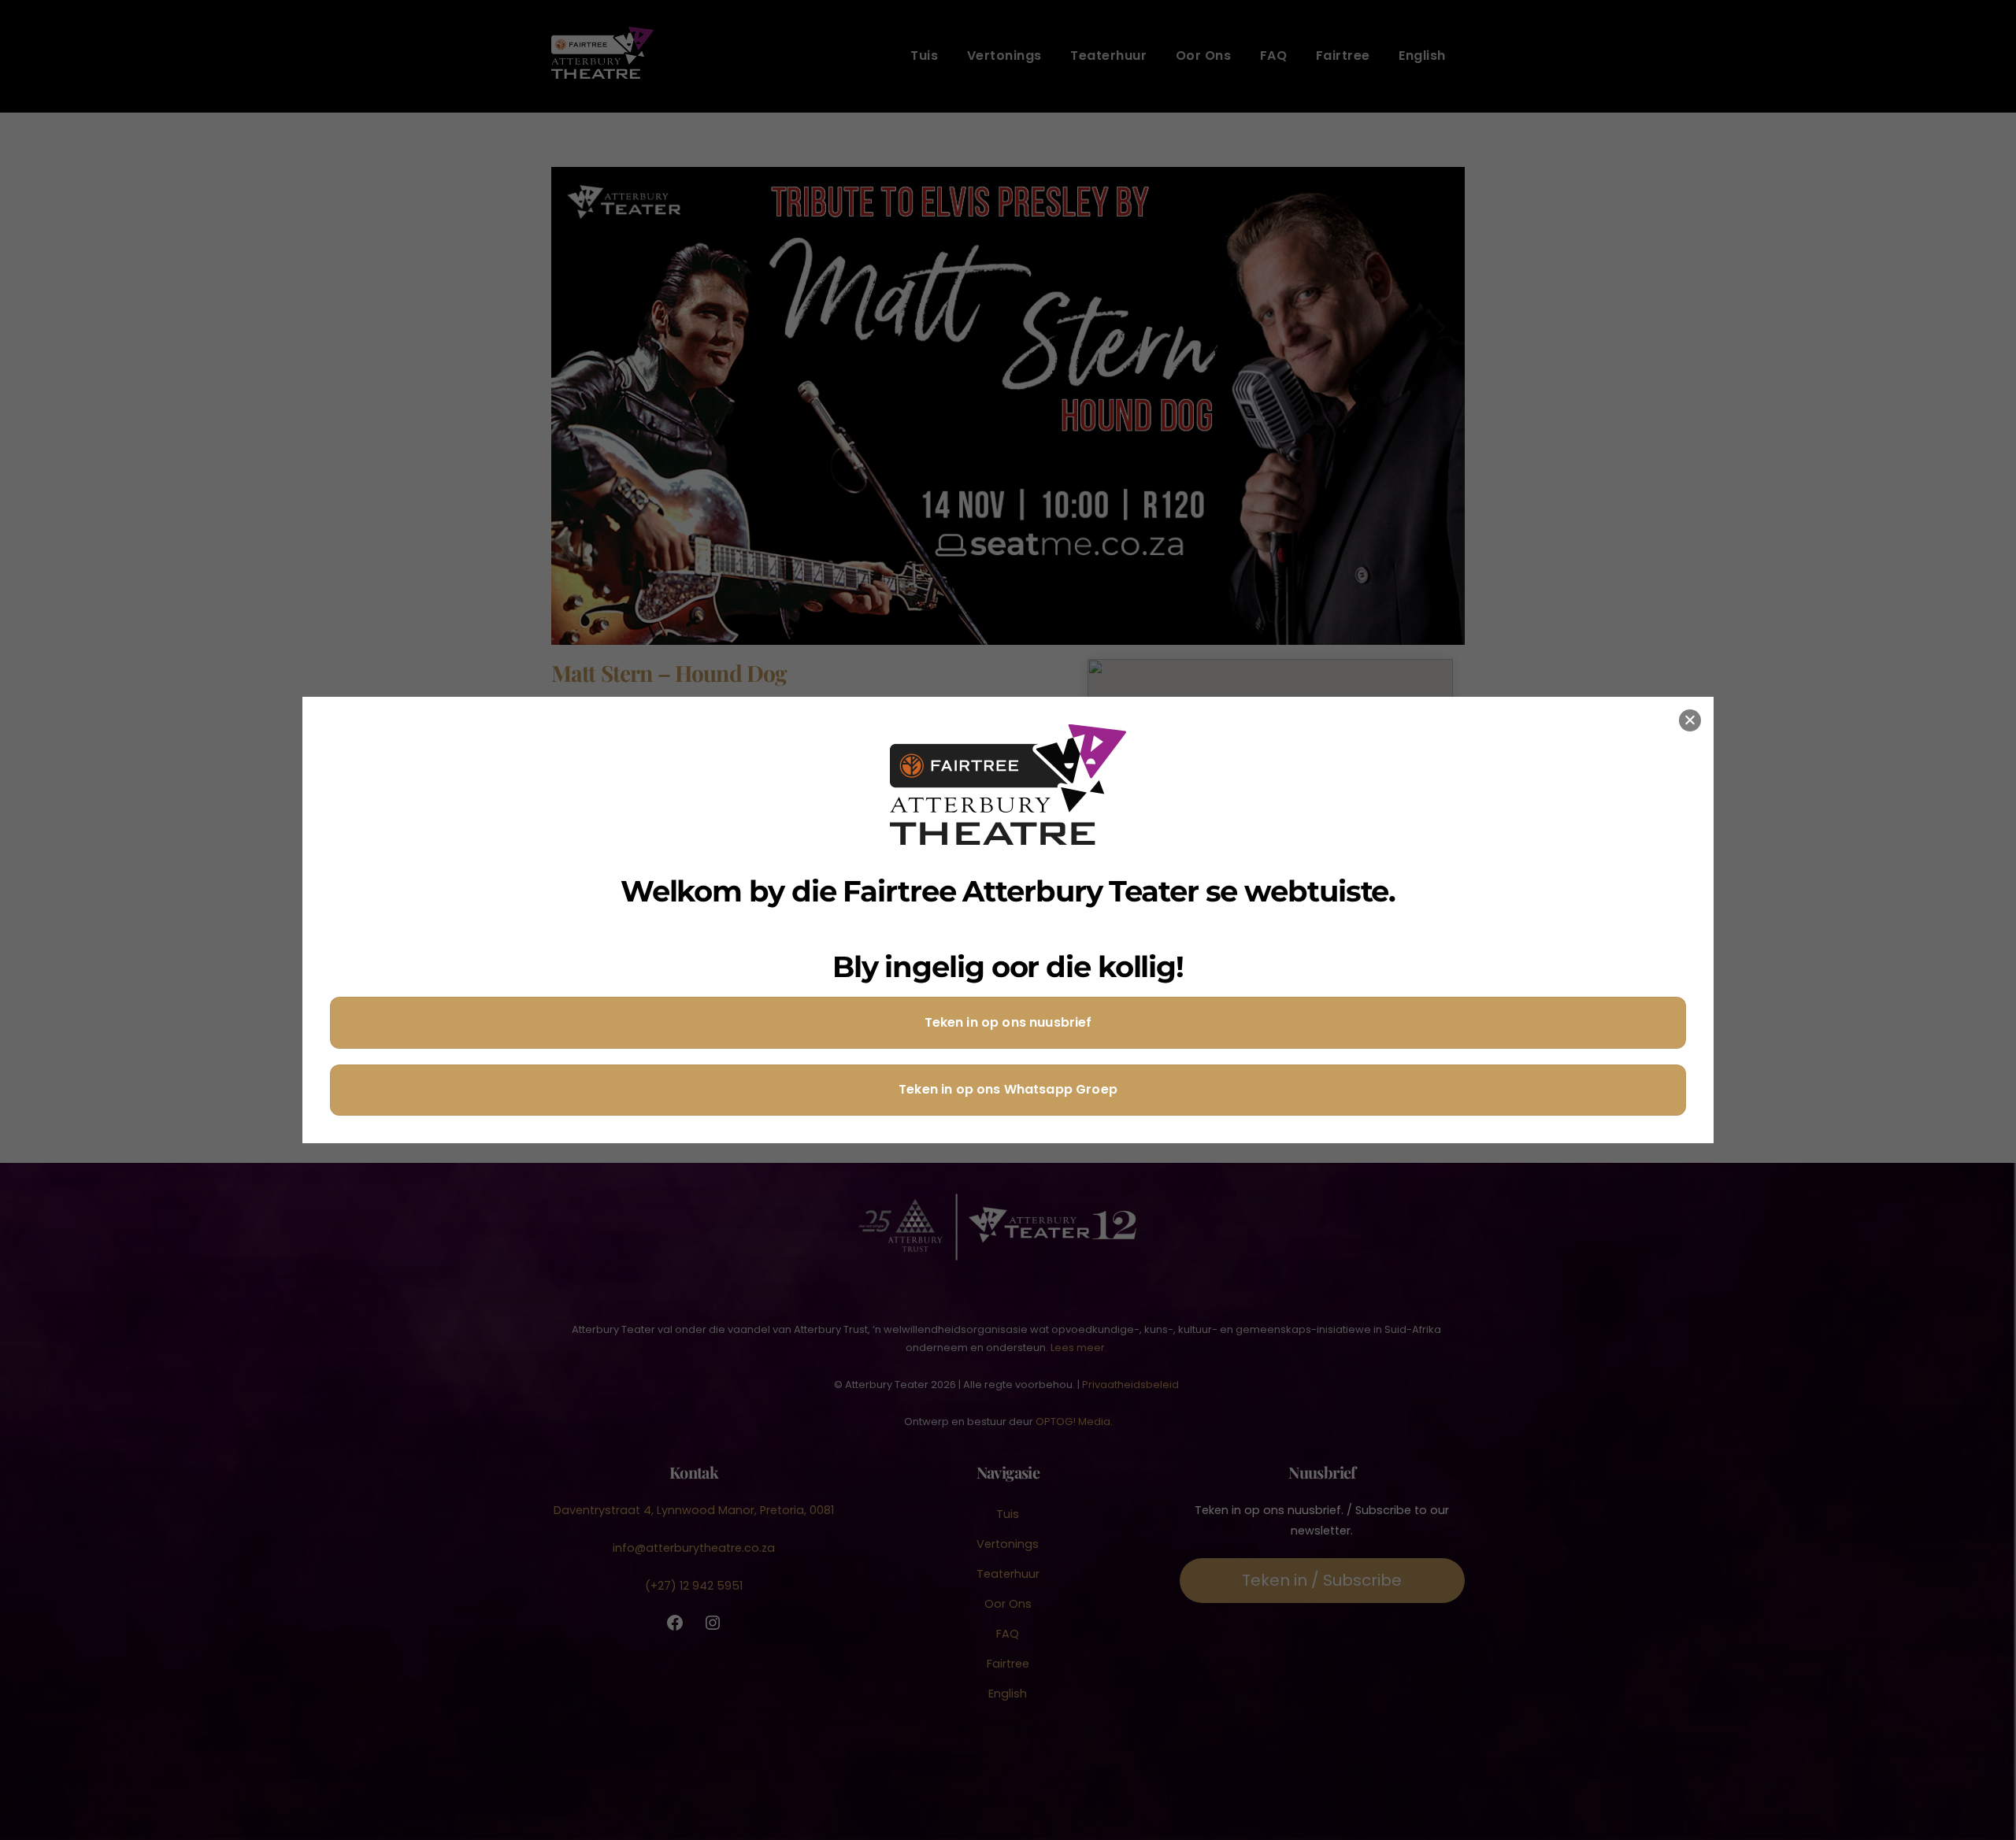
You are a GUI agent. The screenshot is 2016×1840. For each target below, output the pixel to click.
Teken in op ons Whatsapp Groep (1008, 1089)
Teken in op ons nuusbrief (1008, 1022)
